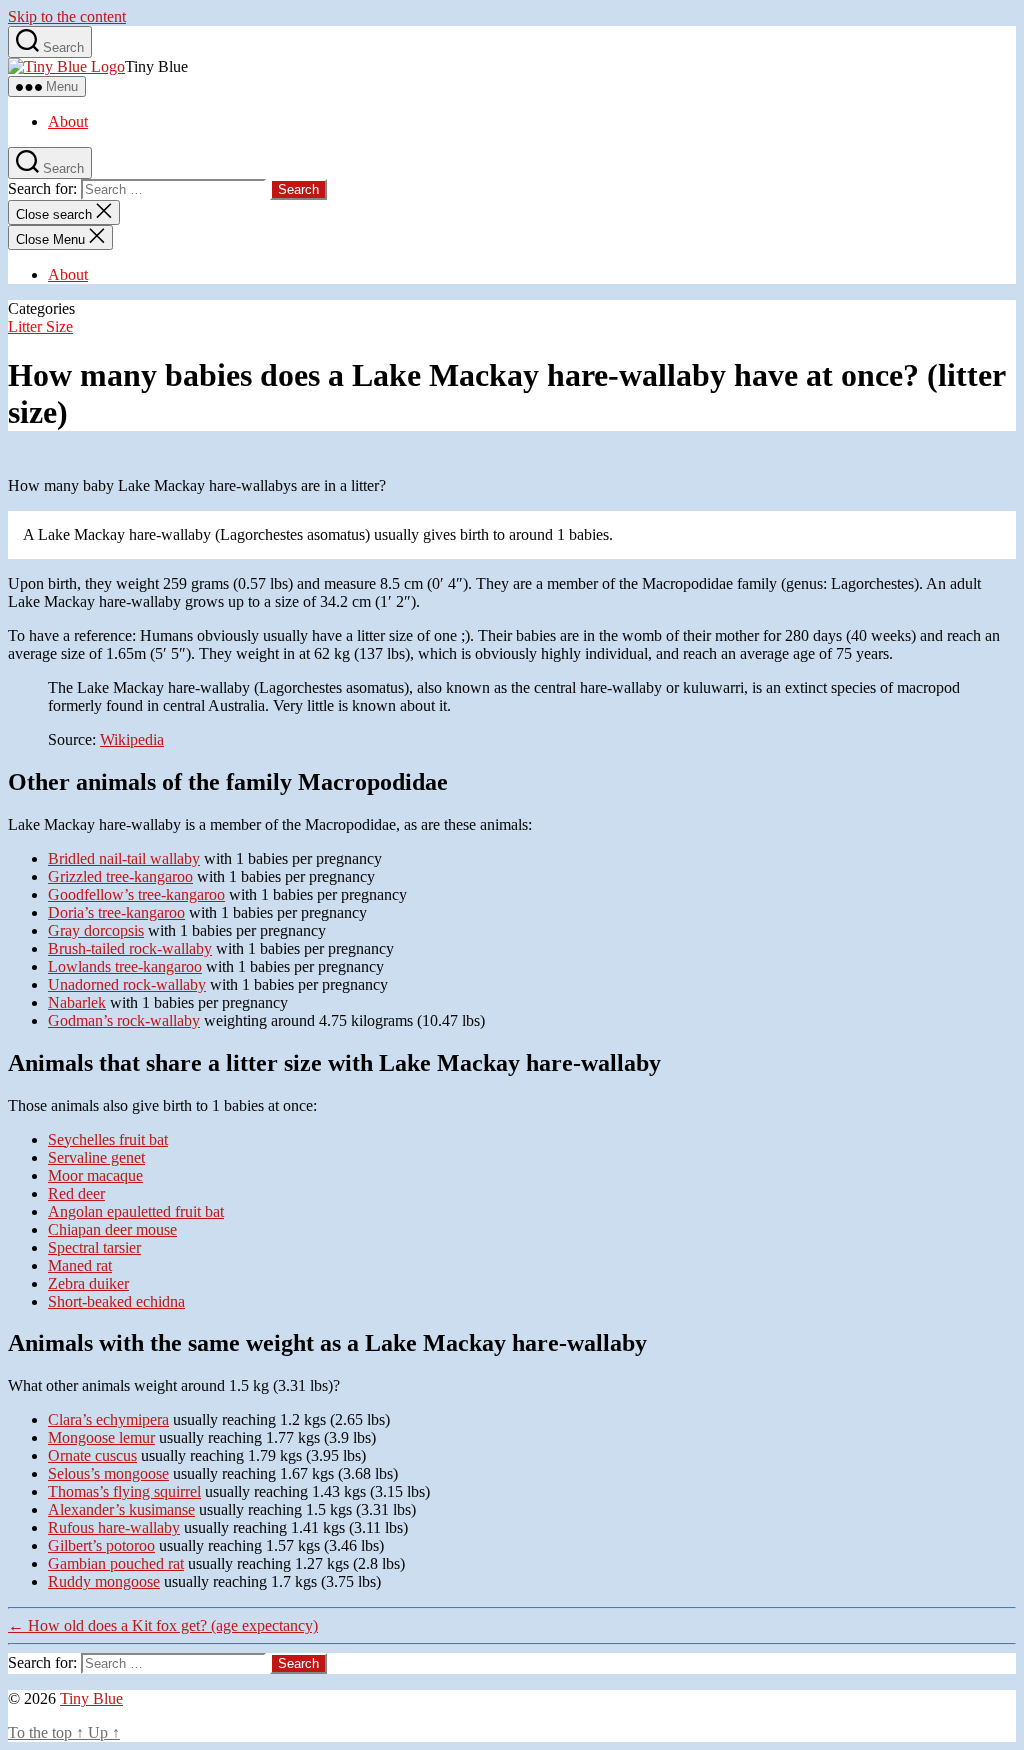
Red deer (76, 1193)
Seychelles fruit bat (108, 1139)
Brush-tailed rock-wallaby (130, 948)
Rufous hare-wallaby (114, 1527)
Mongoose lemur (101, 1437)
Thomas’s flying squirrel (124, 1491)
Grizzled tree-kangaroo (120, 876)
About (68, 121)
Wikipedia (132, 739)
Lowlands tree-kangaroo (125, 966)
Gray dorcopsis (96, 930)
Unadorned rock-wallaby (127, 984)
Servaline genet (96, 1157)
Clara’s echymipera (108, 1419)
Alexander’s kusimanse (121, 1509)
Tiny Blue (91, 1698)
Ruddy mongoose (104, 1581)
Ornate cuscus (92, 1455)
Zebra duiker (88, 1283)
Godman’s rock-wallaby (124, 1020)
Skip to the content (67, 16)
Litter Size (40, 326)
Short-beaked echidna (116, 1301)
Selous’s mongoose (108, 1473)
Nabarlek (77, 1002)
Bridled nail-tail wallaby (124, 858)
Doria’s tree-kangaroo (116, 912)
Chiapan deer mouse (112, 1229)
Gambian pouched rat (116, 1563)
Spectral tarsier (94, 1247)
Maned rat (80, 1265)
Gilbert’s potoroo (101, 1545)
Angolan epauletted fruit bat (136, 1211)
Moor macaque (95, 1175)
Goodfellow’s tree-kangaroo (136, 894)
